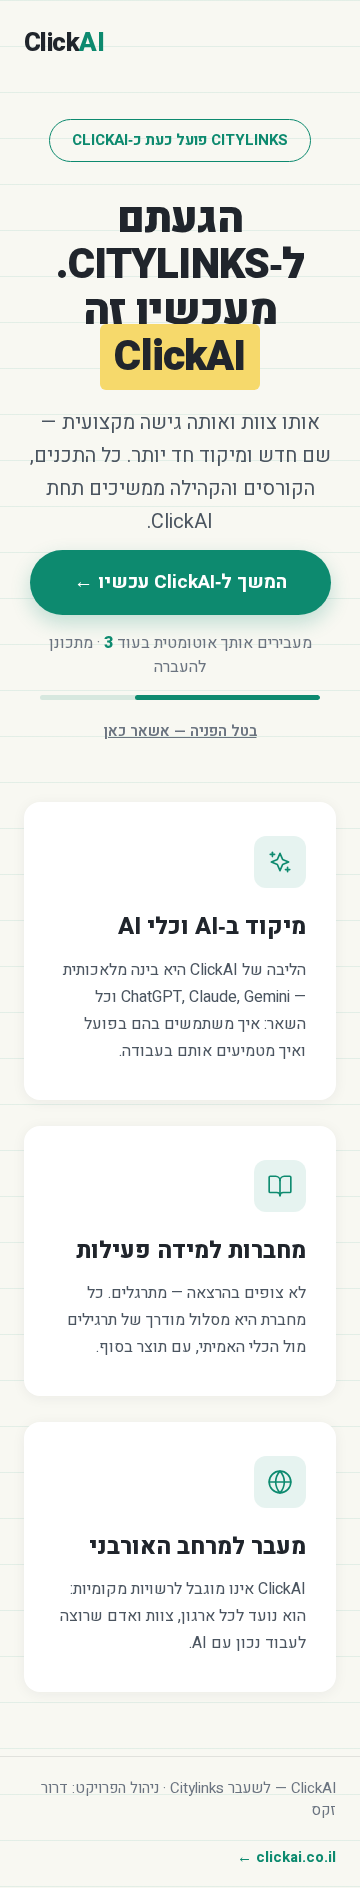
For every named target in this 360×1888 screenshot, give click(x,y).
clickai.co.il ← (286, 1857)
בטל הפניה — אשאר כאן (180, 731)
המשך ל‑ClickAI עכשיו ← (180, 582)
